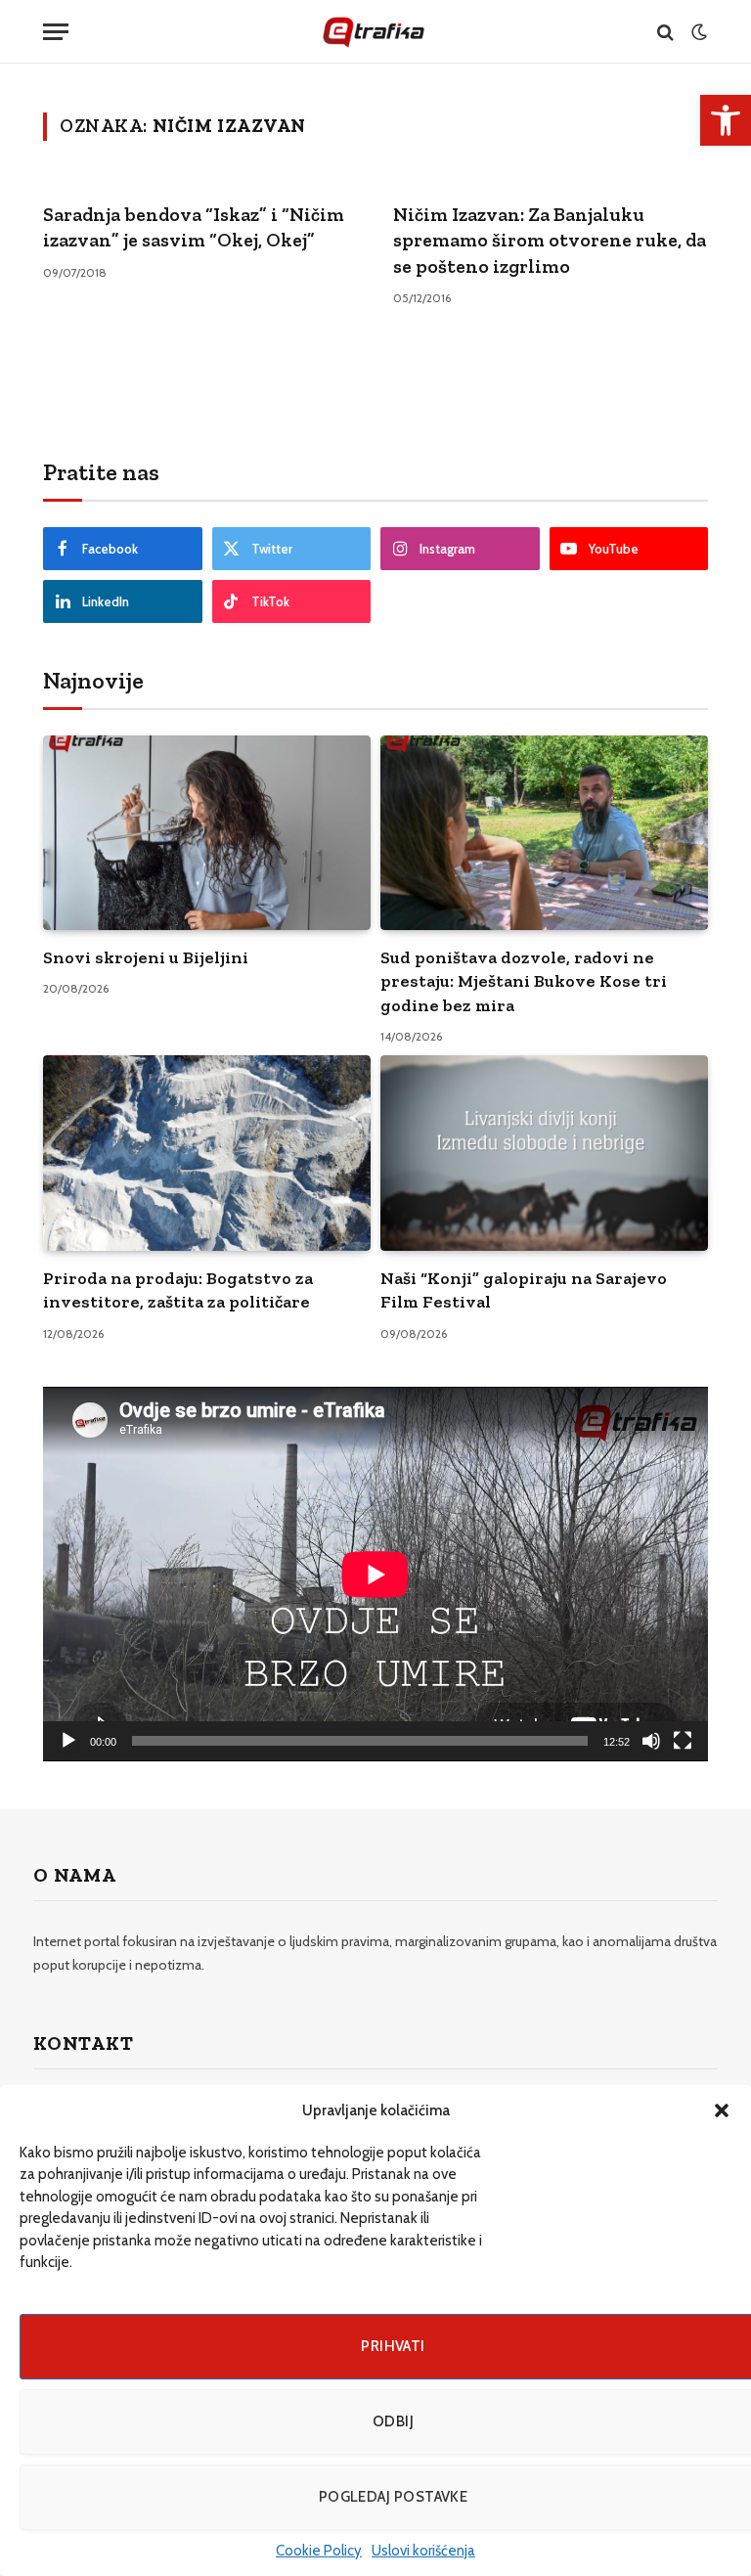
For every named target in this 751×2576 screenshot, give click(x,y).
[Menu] (56, 32)
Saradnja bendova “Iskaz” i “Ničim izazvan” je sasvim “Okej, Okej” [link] (194, 227)
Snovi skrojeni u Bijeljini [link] (146, 957)
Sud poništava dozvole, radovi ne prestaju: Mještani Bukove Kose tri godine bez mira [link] (524, 981)
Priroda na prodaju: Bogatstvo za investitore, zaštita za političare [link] (178, 1290)
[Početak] (68, 1741)
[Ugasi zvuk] (651, 1741)
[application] (375, 1574)
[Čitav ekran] (683, 1741)
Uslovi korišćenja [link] (423, 2551)
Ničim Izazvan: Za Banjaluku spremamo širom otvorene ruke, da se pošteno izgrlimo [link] (550, 240)
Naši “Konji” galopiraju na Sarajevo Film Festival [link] (524, 1290)
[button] (722, 2110)
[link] (726, 120)
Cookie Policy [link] (319, 2551)
